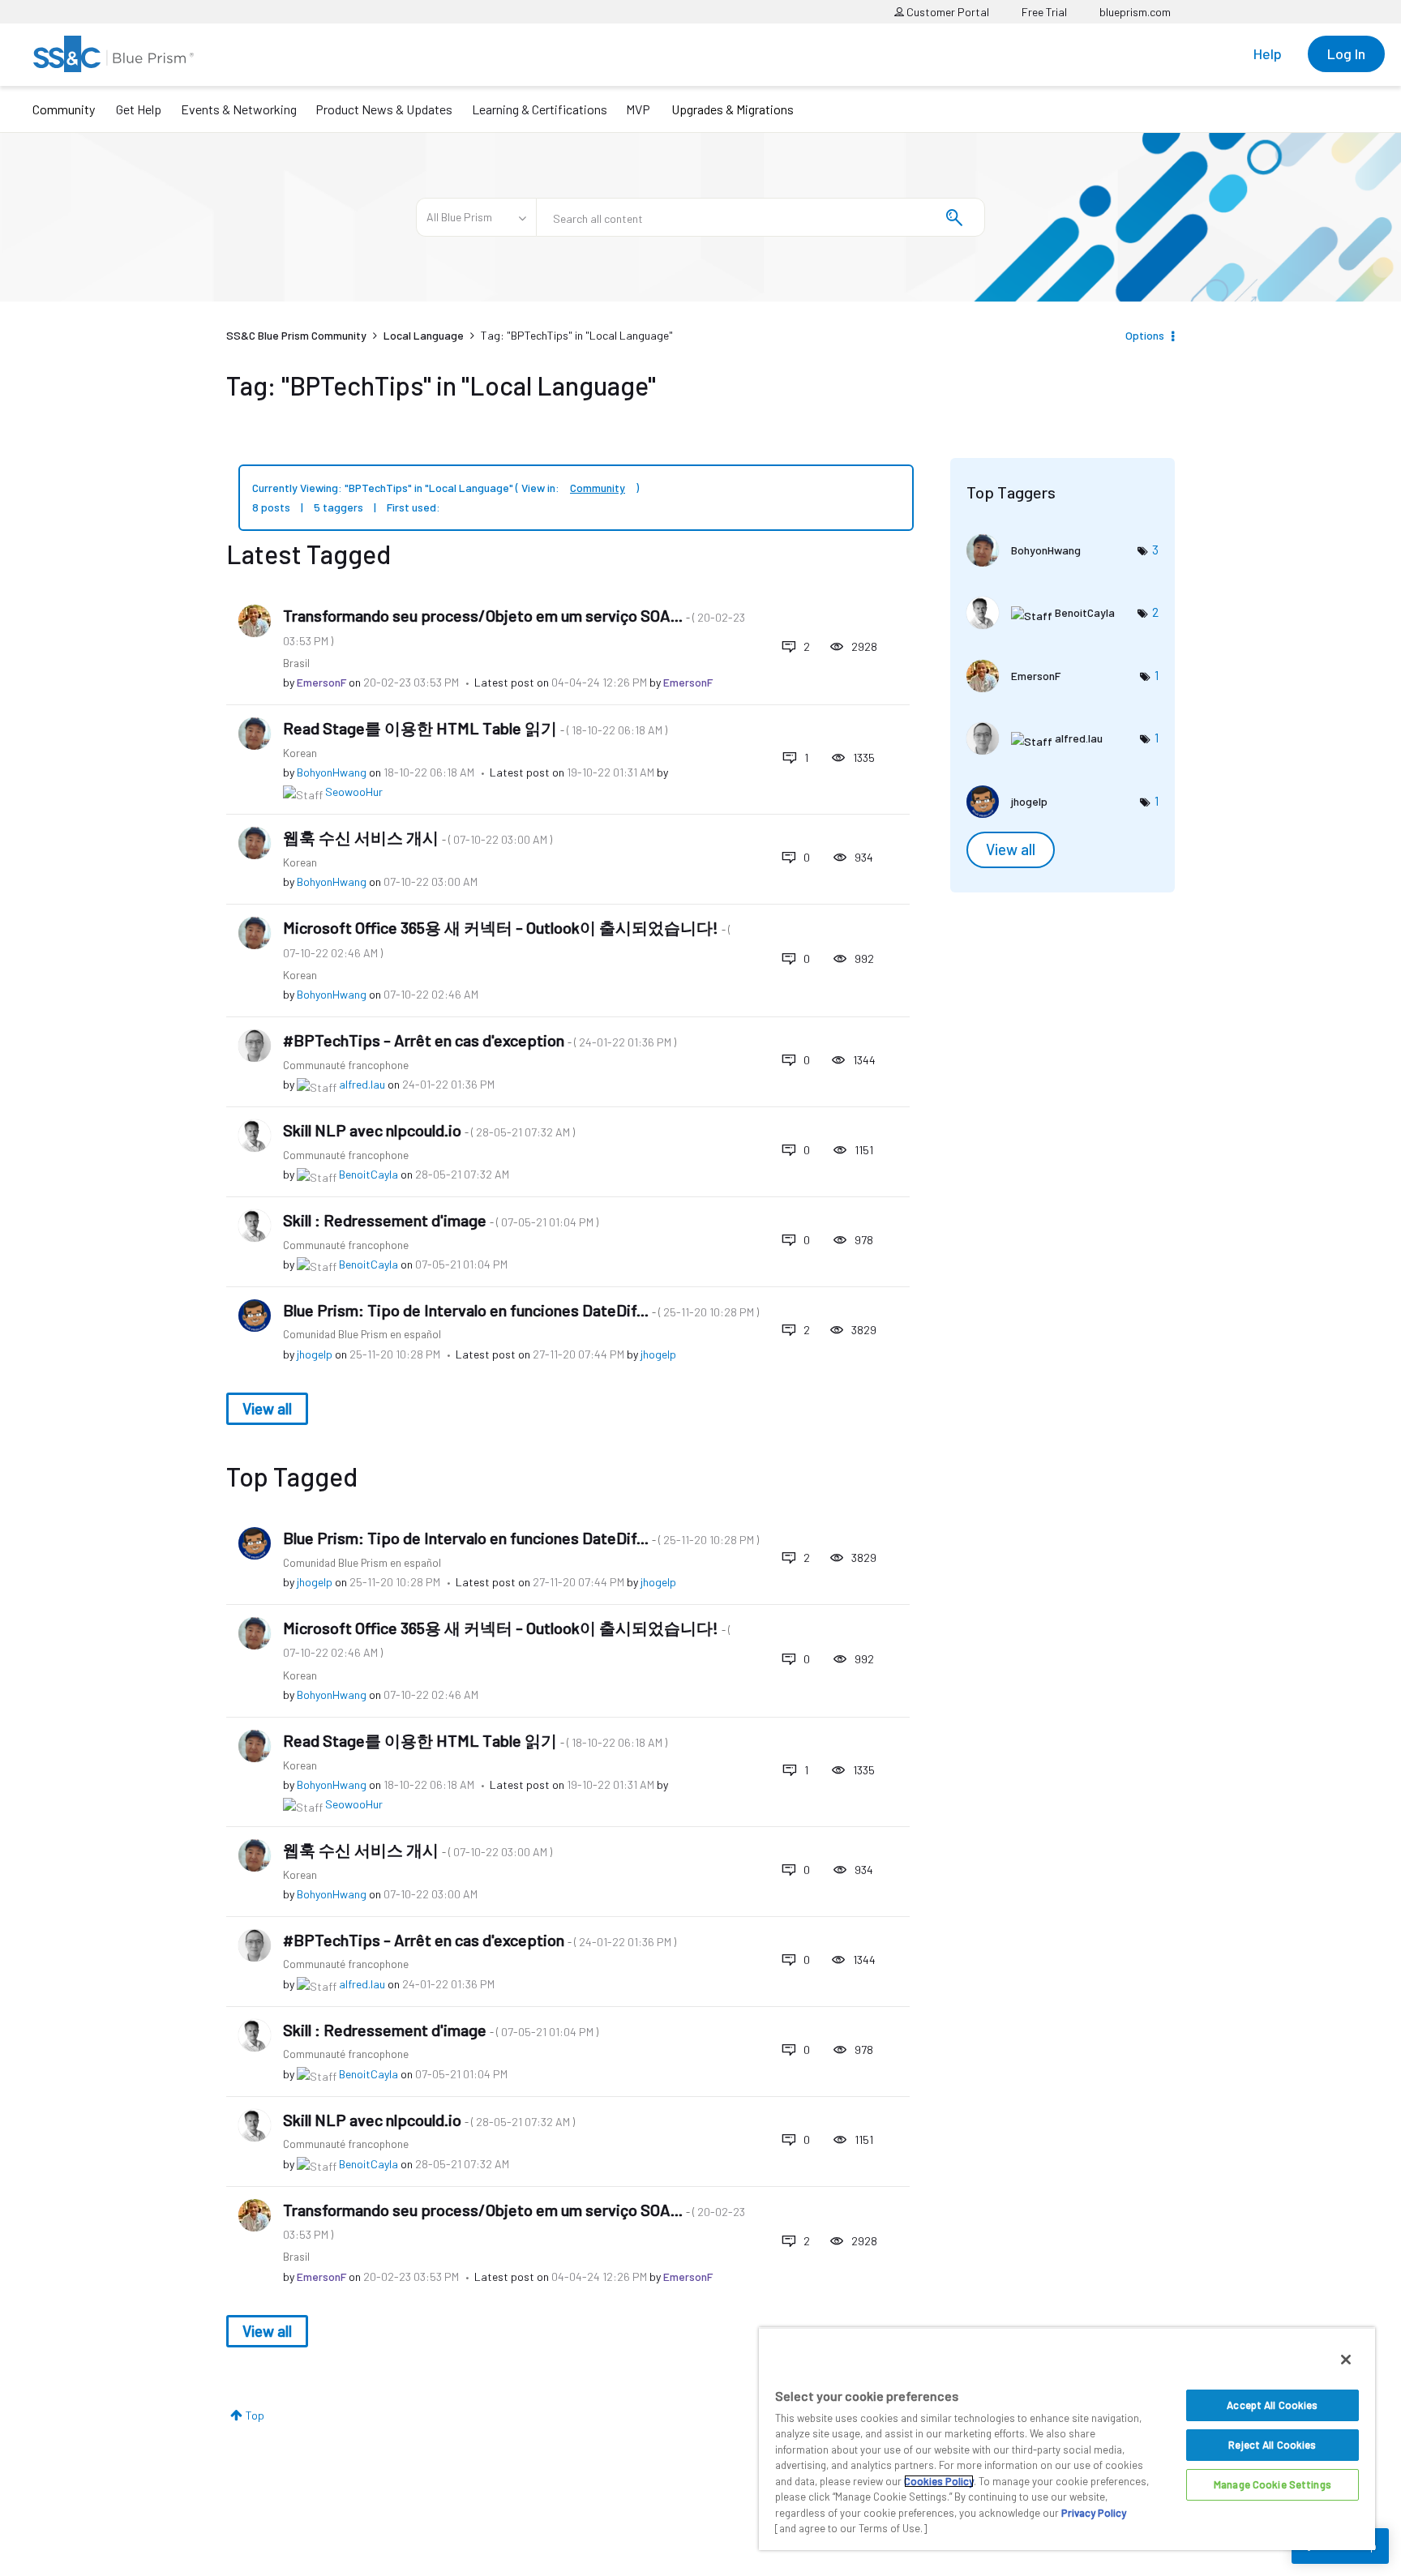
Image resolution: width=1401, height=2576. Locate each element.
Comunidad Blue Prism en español (362, 1334)
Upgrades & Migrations (733, 109)
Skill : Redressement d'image (441, 1220)
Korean (300, 753)
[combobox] (760, 217)
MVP (638, 109)
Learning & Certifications (540, 109)
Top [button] (255, 2415)
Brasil (296, 663)
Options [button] (1145, 335)
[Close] (1346, 2360)
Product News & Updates (384, 109)
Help (1268, 53)
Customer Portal (947, 12)
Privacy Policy (1094, 2513)
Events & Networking (239, 109)
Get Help (139, 109)
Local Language (424, 335)
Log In (1346, 53)
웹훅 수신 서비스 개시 (418, 837)
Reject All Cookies (1272, 2445)
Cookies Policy (939, 2481)
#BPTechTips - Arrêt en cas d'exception (480, 1040)
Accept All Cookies (1272, 2405)
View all (267, 1408)
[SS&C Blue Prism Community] (114, 54)
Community (64, 109)
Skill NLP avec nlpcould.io (429, 1130)
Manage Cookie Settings (1272, 2484)
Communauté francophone (346, 1065)
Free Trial (1044, 12)
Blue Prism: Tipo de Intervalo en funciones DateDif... (521, 1310)
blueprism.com (1135, 12)
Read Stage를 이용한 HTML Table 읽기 (475, 728)
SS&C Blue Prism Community (296, 335)
